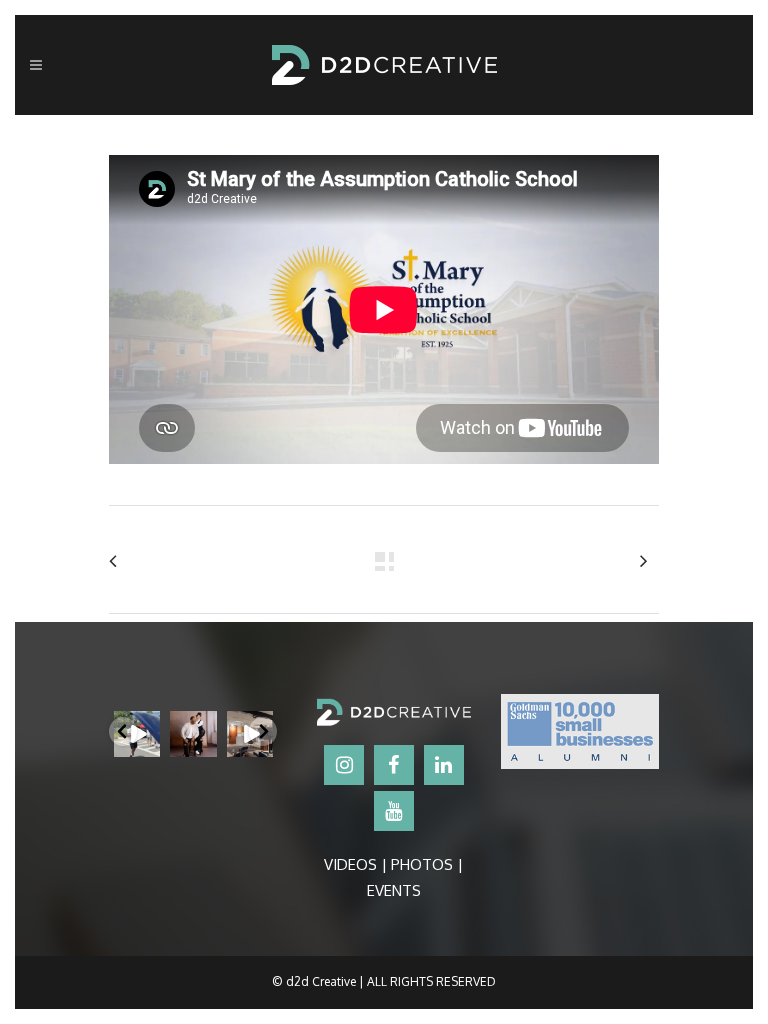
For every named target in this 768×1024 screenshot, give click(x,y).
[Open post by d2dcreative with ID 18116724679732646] (193, 734)
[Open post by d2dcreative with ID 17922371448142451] (137, 734)
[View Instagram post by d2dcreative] (148, 745)
